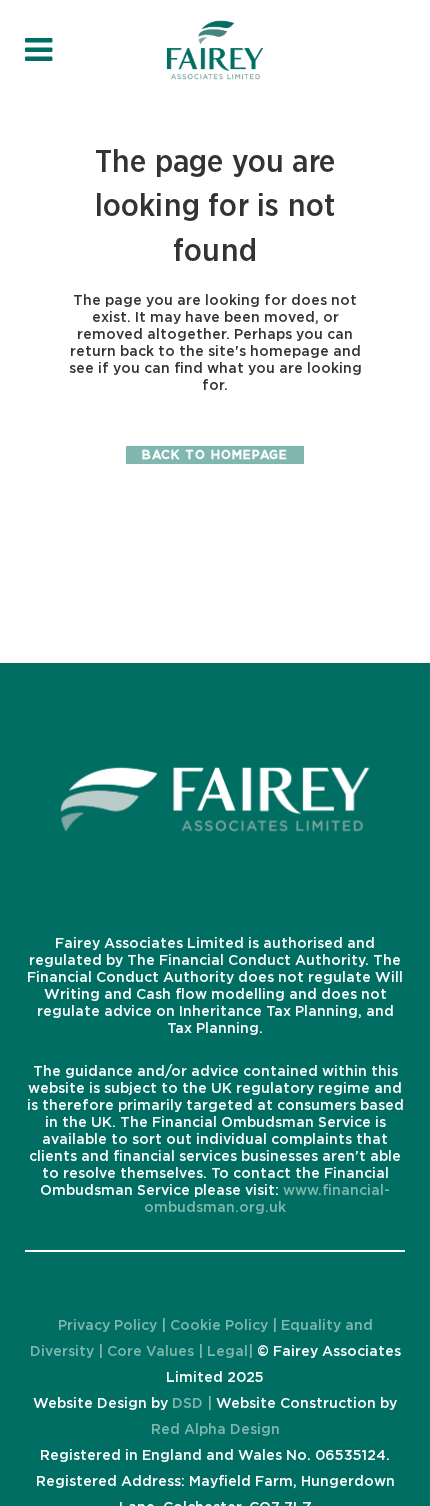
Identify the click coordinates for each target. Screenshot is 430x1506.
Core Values (150, 1352)
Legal (225, 1352)
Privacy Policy (109, 1326)
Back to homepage (215, 455)
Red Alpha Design (215, 1430)
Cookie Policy (219, 1326)
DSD (187, 1404)
